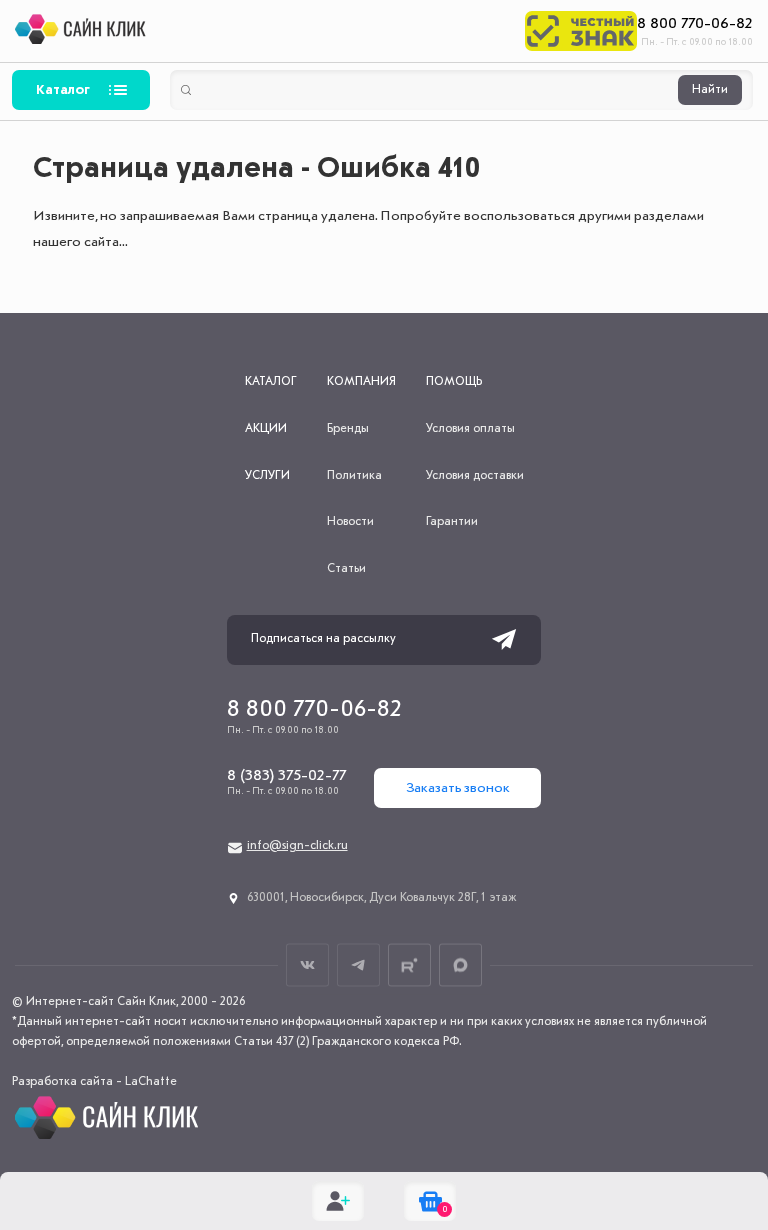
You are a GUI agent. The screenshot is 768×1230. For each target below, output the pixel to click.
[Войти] (338, 1201)
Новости (350, 522)
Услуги (267, 476)
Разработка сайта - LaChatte (94, 1082)
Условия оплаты (470, 429)
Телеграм (358, 964)
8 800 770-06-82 (695, 24)
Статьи (346, 569)
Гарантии (452, 522)
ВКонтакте (307, 964)
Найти (710, 90)
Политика (354, 476)
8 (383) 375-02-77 (286, 776)
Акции (266, 429)
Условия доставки (475, 476)
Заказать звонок (458, 788)
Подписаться (504, 640)
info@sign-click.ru (297, 846)
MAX (460, 964)
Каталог (63, 90)
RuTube (409, 964)
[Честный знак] (581, 31)
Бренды (348, 429)
